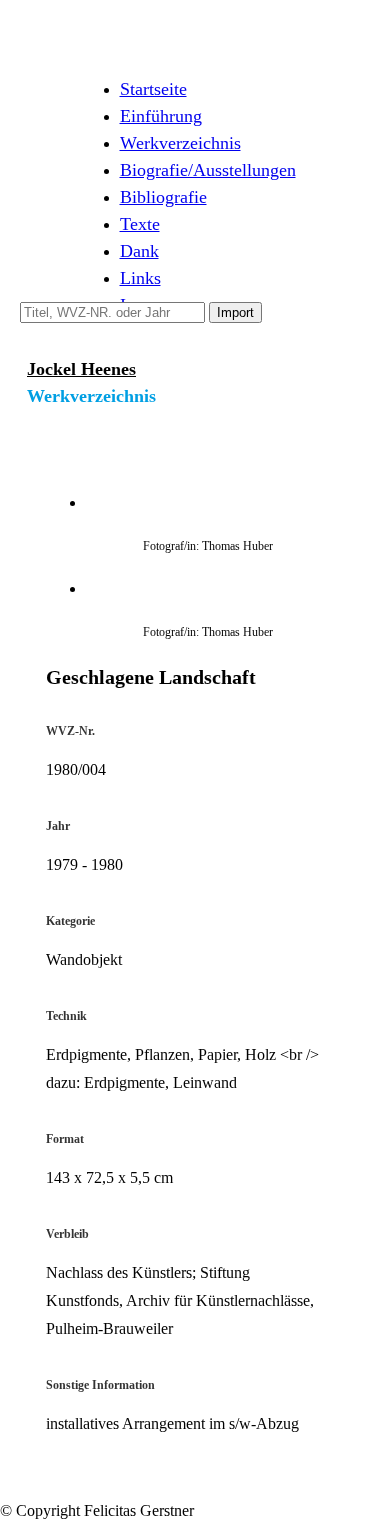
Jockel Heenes (81, 369)
